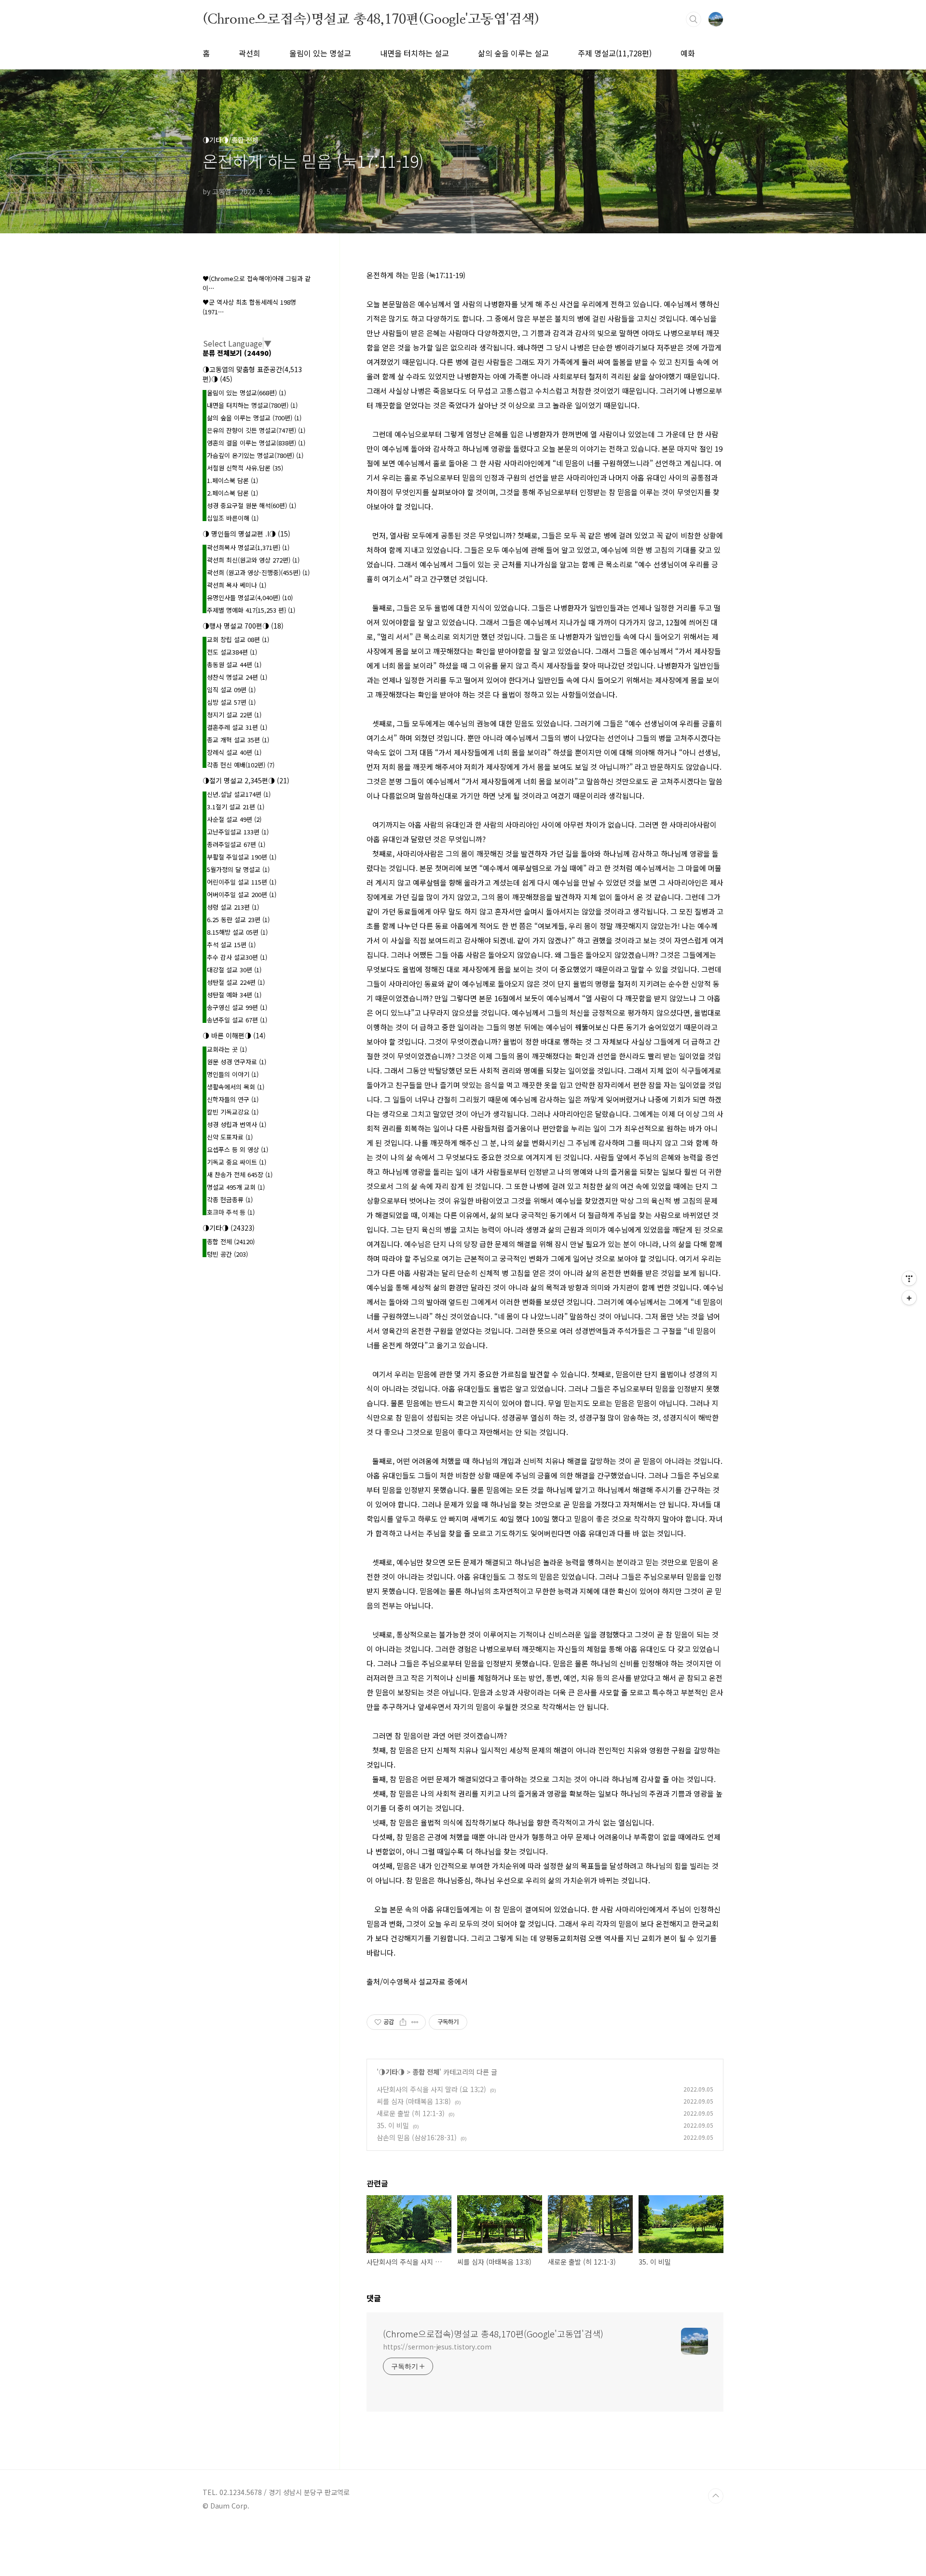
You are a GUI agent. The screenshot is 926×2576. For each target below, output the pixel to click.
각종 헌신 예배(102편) (241, 765)
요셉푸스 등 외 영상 (238, 1149)
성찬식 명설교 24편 (237, 677)
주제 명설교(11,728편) (615, 53)
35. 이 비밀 (393, 2125)
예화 (688, 53)
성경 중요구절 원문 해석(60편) (252, 505)
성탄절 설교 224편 (236, 982)
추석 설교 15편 (231, 945)
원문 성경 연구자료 (237, 1062)
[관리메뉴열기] (909, 1278)
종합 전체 (426, 2072)
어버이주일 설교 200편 (242, 894)
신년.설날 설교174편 (239, 794)
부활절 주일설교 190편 (242, 857)
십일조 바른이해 (233, 518)
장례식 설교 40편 (234, 752)
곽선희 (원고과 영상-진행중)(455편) (258, 572)
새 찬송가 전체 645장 (240, 1174)
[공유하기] (403, 2022)
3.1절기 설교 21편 (236, 807)
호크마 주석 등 (231, 1212)
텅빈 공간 (227, 1254)
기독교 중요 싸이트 (237, 1162)
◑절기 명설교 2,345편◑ (246, 780)
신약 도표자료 (230, 1137)
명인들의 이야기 (233, 1074)
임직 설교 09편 (231, 690)
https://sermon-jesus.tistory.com (437, 2347)
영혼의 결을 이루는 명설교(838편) (256, 443)
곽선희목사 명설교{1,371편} (248, 547)
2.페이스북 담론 (232, 493)
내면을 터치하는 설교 (415, 53)
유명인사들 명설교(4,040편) (250, 597)
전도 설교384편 (232, 652)
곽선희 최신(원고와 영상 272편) (253, 560)
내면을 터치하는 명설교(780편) (252, 405)
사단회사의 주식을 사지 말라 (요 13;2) (431, 2089)
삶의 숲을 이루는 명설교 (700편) (254, 418)
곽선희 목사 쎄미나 (237, 585)
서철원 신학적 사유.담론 (245, 468)
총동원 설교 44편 (234, 664)
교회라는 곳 (227, 1049)
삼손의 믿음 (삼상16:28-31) (417, 2137)
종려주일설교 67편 (236, 844)
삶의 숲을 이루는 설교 (513, 53)
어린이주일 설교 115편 (242, 882)
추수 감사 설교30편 (237, 957)
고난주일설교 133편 (238, 832)
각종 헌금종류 (230, 1200)
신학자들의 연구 (233, 1099)
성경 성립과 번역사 (237, 1124)
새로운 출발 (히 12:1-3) (411, 2113)
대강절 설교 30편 (234, 970)
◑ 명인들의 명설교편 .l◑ (246, 534)
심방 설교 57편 (231, 702)
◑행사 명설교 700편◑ (243, 626)
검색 (694, 19)
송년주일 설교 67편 (237, 1020)
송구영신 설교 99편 (237, 1007)
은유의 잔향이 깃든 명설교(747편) (256, 430)
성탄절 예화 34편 (234, 995)
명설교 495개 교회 (236, 1187)
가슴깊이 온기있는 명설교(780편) (255, 455)
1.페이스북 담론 (232, 480)
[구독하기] (909, 1298)
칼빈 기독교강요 (233, 1112)
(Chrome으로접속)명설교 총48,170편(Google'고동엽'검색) (371, 19)
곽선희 (250, 53)
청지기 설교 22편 (234, 715)
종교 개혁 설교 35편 (238, 740)
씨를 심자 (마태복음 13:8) (414, 2101)
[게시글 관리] (415, 2022)
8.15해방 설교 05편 (237, 932)
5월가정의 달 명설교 (238, 869)
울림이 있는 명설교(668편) (246, 393)
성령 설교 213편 (233, 907)
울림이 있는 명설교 (320, 53)
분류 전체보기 (237, 353)
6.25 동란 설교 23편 (238, 919)
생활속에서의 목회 (236, 1087)
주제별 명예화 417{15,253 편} (251, 610)
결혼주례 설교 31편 (237, 727)
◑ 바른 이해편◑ (234, 1035)
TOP (716, 2496)
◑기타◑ (392, 2072)
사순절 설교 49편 (234, 819)
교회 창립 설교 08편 (238, 639)
